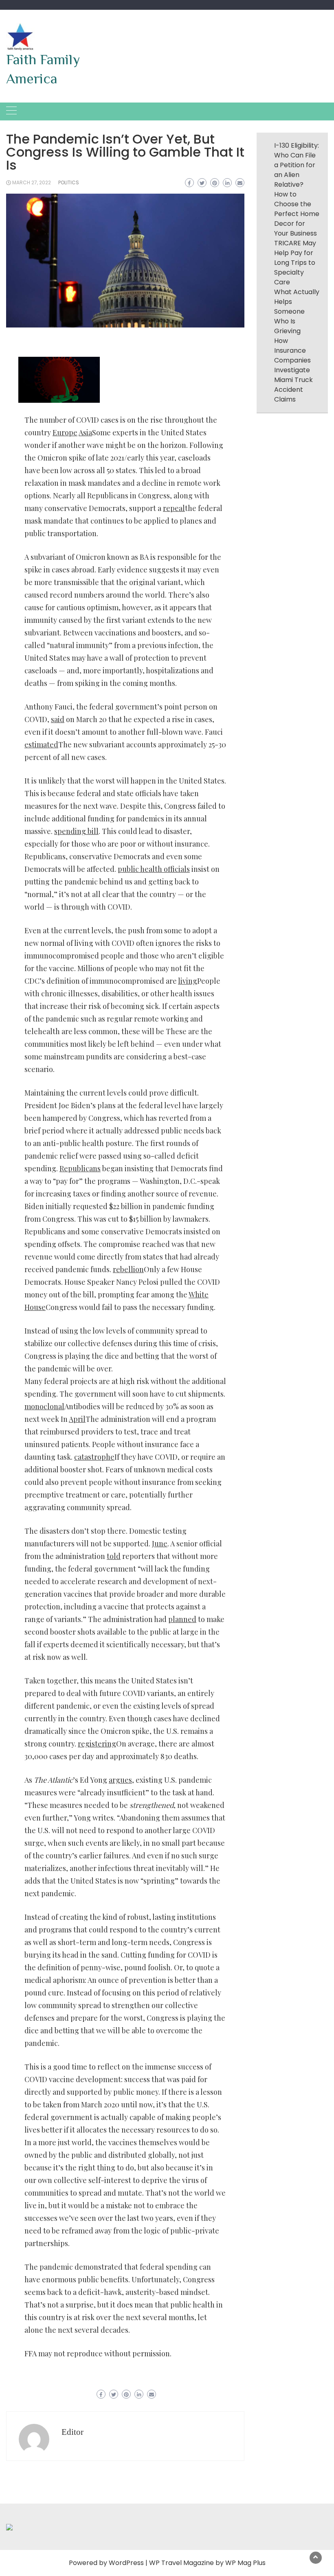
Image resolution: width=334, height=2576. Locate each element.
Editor (73, 2432)
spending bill (76, 831)
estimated (41, 744)
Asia (85, 432)
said (58, 719)
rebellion (128, 1269)
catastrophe (94, 1457)
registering (97, 1744)
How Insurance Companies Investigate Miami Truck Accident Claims (293, 370)
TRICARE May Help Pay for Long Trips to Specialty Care (295, 263)
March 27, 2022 (32, 182)
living (188, 981)
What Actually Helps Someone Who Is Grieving (297, 311)
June (160, 1543)
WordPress (126, 2563)
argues (120, 1780)
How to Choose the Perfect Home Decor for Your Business (297, 214)
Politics (69, 182)
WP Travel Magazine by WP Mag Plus (207, 2563)
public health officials (154, 869)
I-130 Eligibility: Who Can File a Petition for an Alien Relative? (297, 165)
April (77, 1419)
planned (182, 1619)
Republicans (80, 1168)
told (114, 1556)
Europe (65, 432)
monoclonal (44, 1406)
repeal (174, 508)
